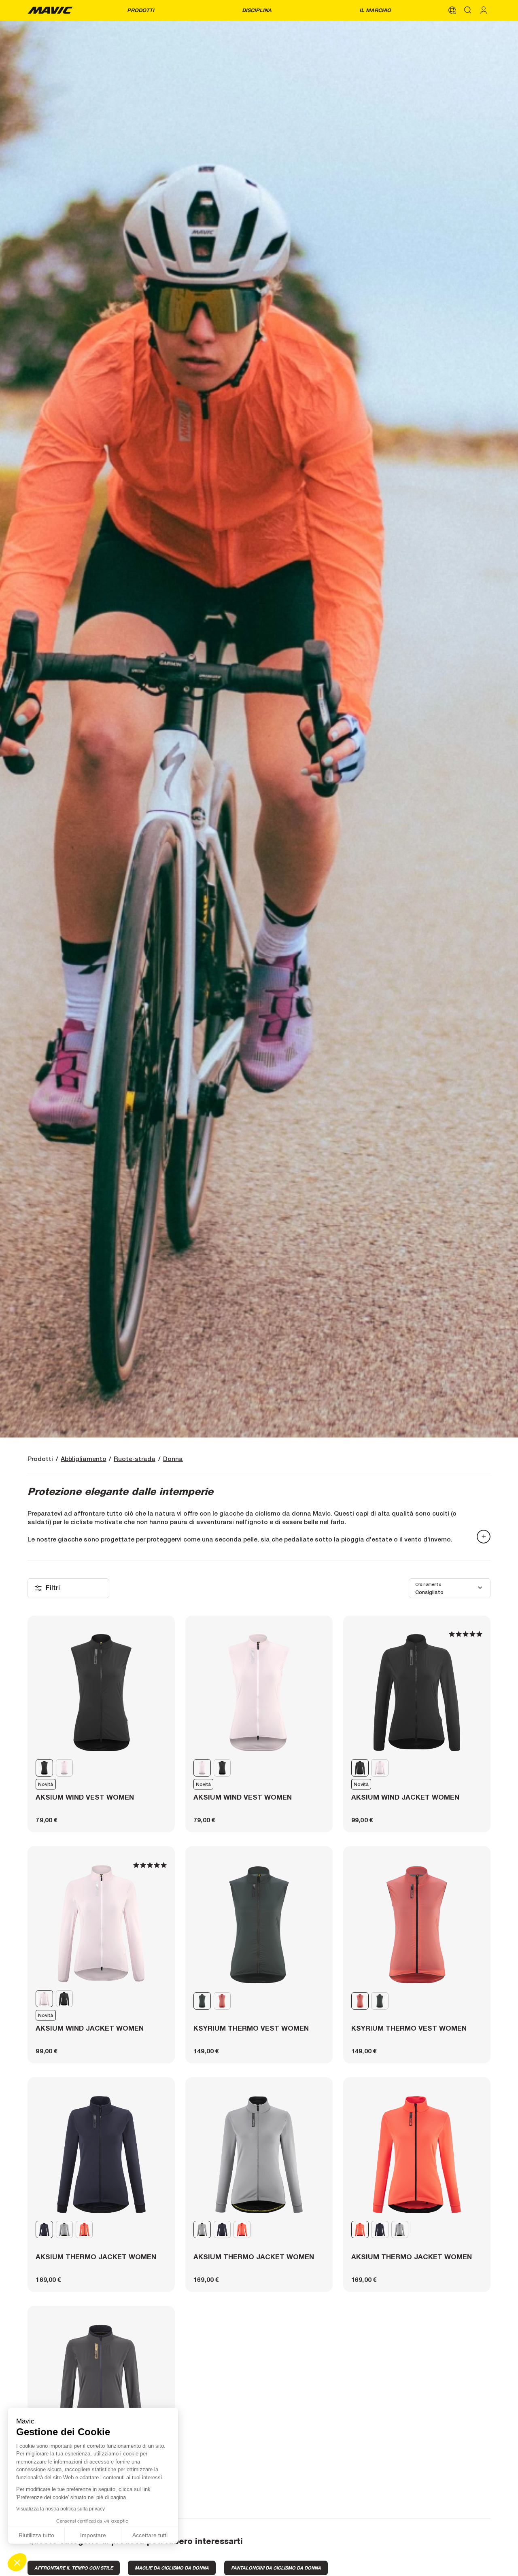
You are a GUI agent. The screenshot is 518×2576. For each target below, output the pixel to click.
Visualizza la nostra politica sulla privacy (61, 2509)
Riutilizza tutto (36, 2535)
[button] (17, 2562)
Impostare (93, 2535)
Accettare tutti (150, 2535)
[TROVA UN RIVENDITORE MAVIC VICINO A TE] (452, 10)
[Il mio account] (484, 10)
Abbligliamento (84, 1459)
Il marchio (375, 10)
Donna (173, 1459)
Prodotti (141, 10)
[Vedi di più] (484, 1537)
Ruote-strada (135, 1459)
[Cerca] (468, 10)
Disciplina (257, 10)
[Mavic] (50, 10)
